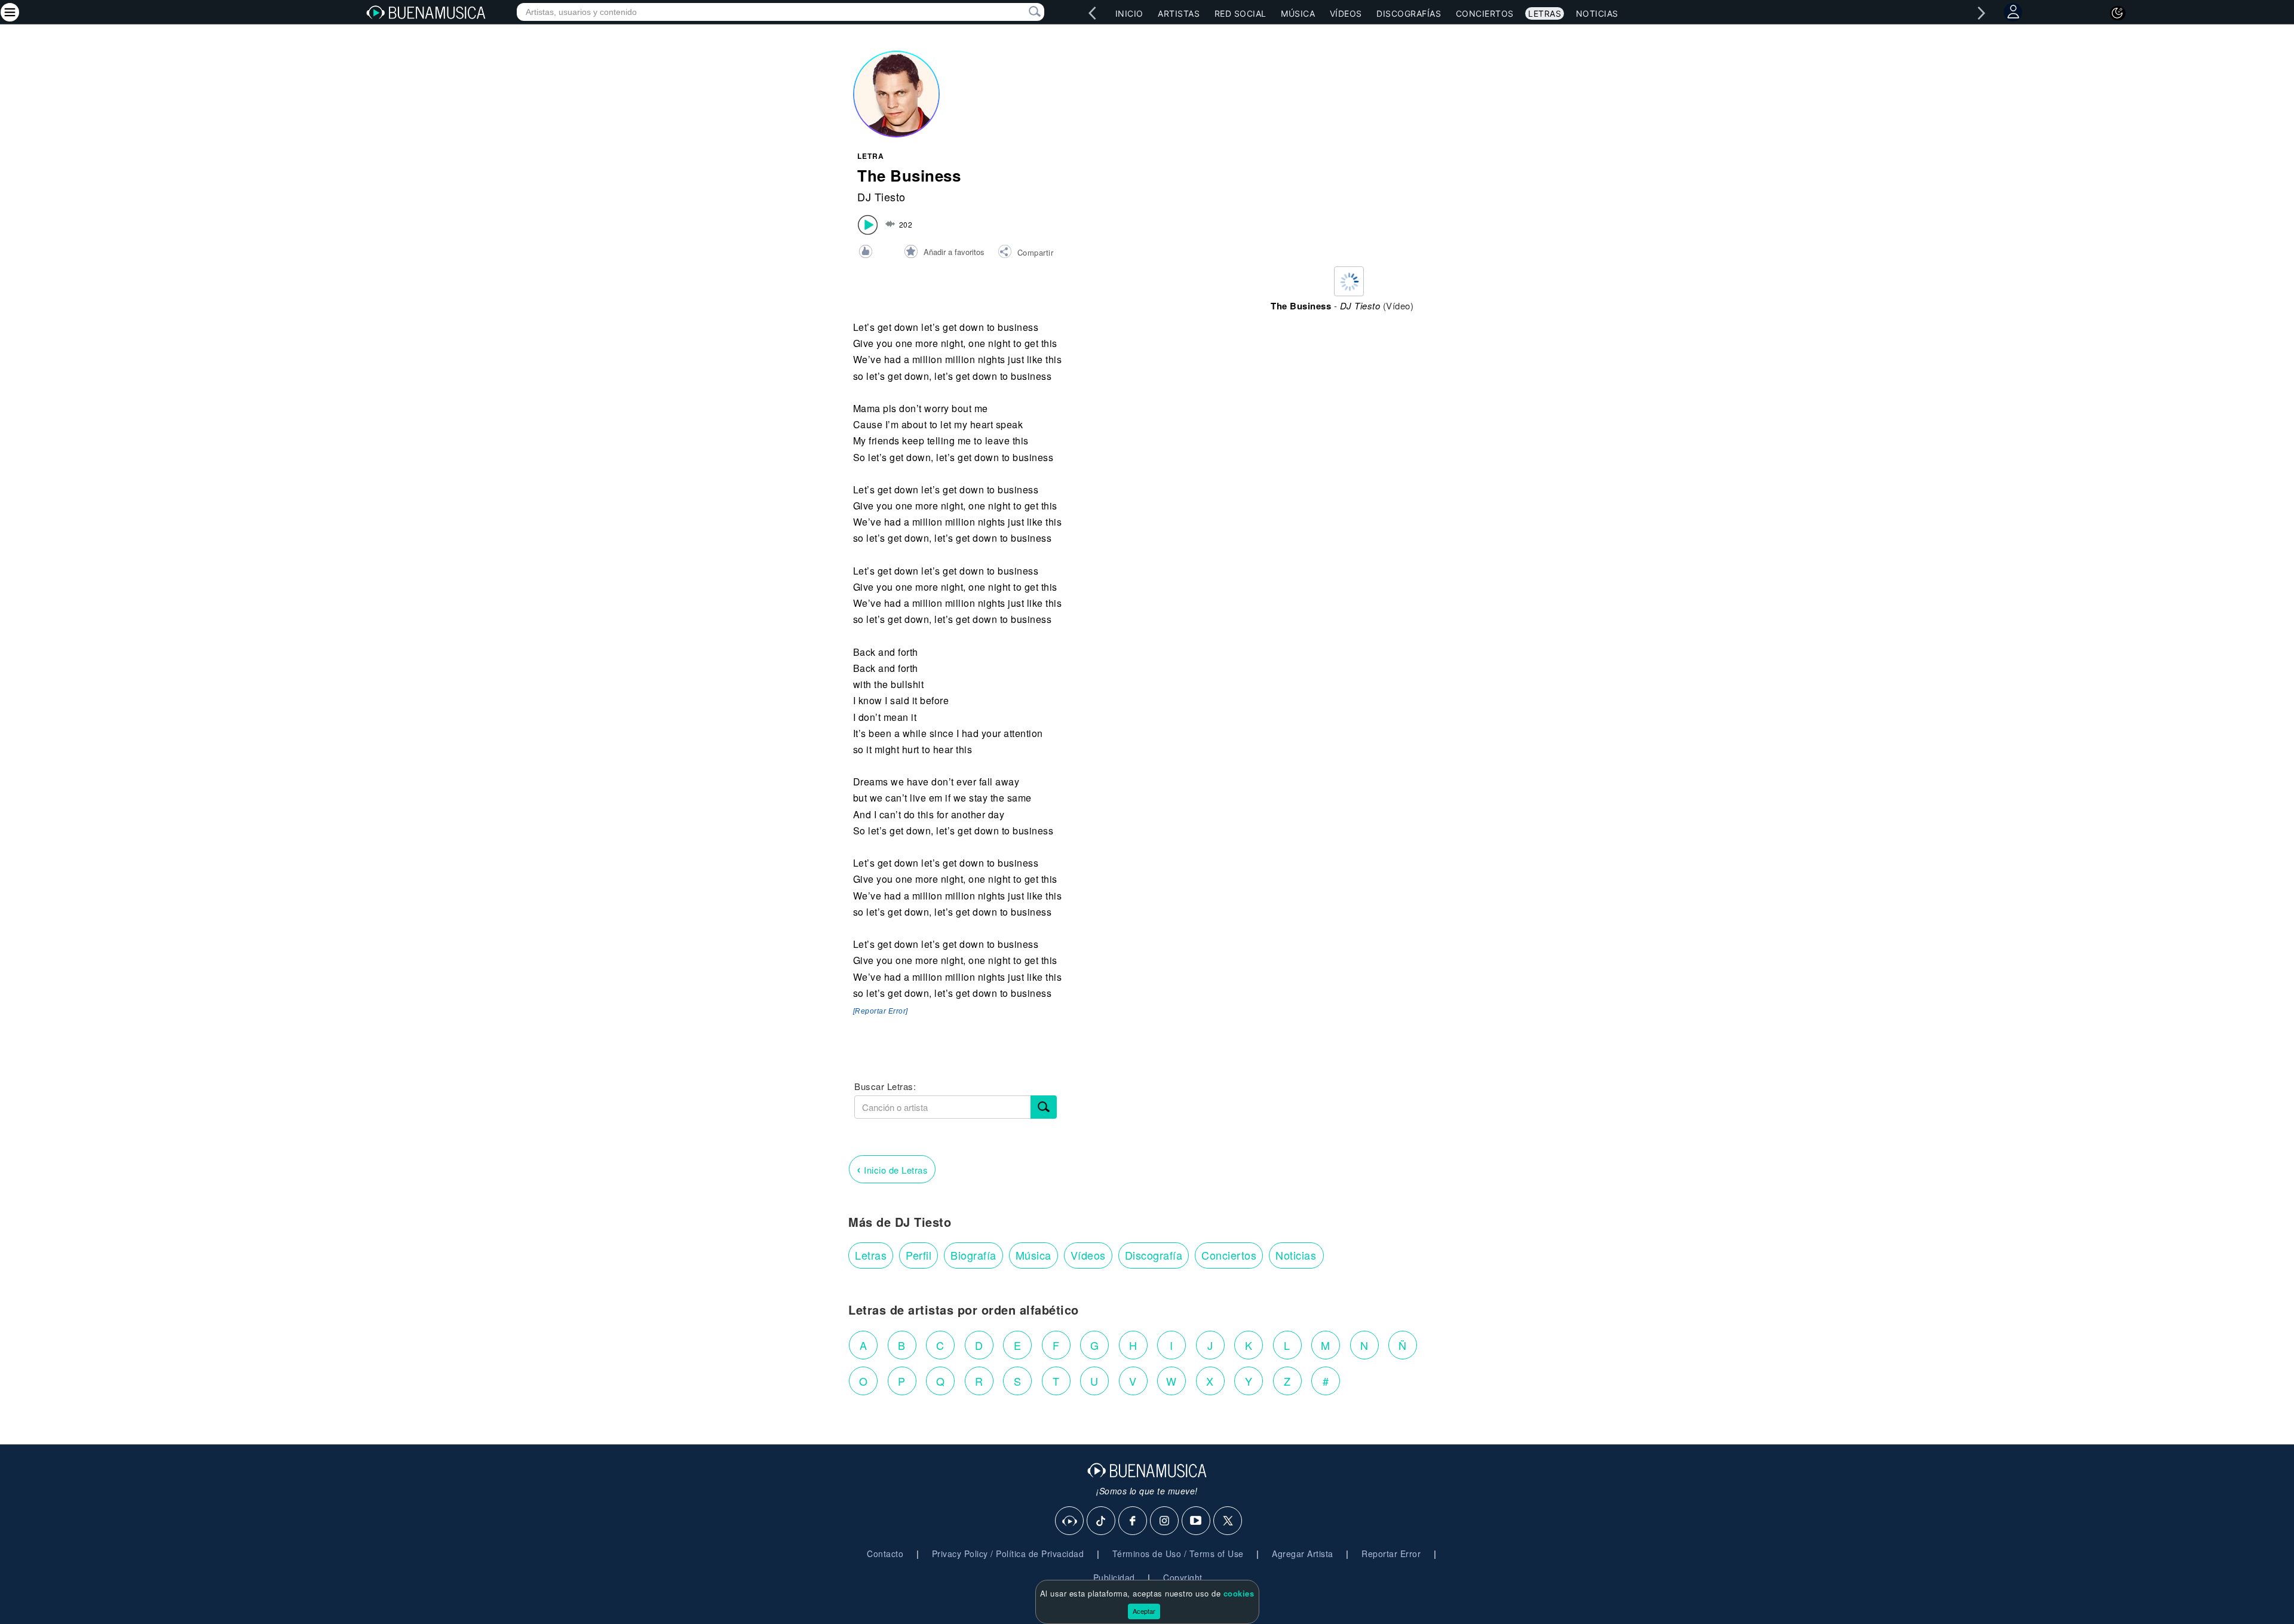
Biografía (973, 1255)
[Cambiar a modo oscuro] (2118, 13)
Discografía (1154, 1255)
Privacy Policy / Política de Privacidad (1008, 1554)
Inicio (1129, 13)
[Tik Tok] (1102, 1521)
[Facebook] (1133, 1521)
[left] (1093, 13)
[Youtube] (1197, 1521)
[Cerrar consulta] (1021, 12)
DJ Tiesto (881, 197)
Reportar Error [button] (1391, 1554)
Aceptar (1144, 1611)
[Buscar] (1044, 1107)
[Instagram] (1165, 1521)
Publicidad (1114, 1577)
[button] (1025, 253)
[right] (1982, 13)
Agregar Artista (1303, 1554)
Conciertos (1485, 13)
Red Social (1240, 13)
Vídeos (1346, 13)
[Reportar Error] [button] (881, 1011)
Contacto (885, 1554)
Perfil (918, 1255)
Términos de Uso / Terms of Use (1178, 1554)
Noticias (1597, 13)
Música (1298, 13)
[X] (1228, 1521)
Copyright (1183, 1577)
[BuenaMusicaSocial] (1070, 1521)
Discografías (1409, 13)
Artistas (1179, 13)
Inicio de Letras (892, 1169)
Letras (1545, 13)
